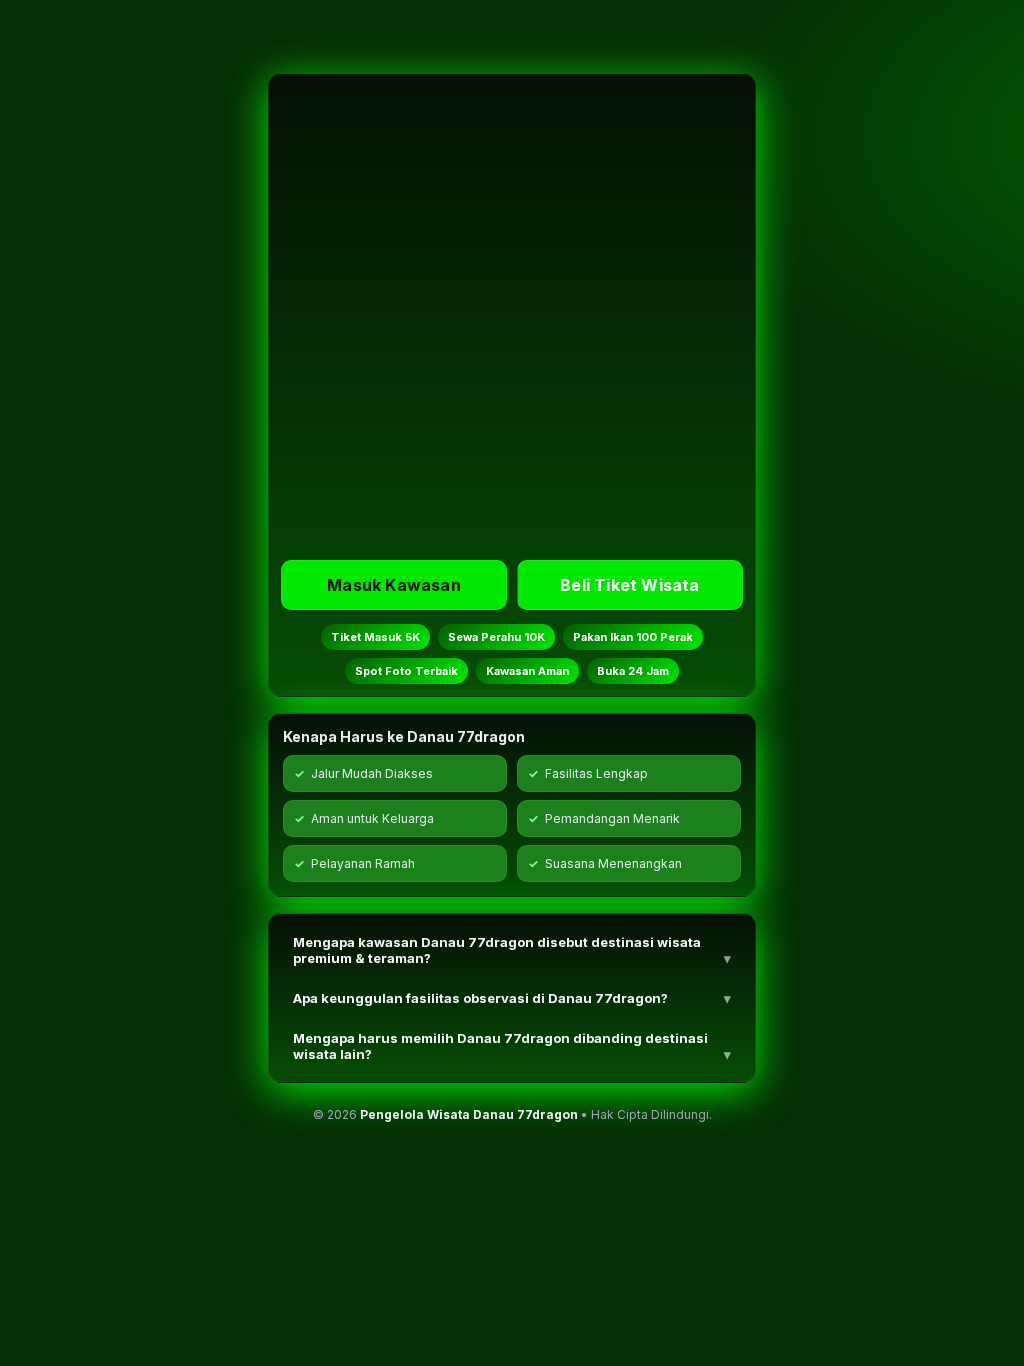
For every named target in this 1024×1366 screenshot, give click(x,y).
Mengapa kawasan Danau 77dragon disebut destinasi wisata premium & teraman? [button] (497, 950)
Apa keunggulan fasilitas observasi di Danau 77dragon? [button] (480, 998)
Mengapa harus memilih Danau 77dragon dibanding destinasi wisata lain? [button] (500, 1046)
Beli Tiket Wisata (629, 585)
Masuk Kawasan (394, 585)
